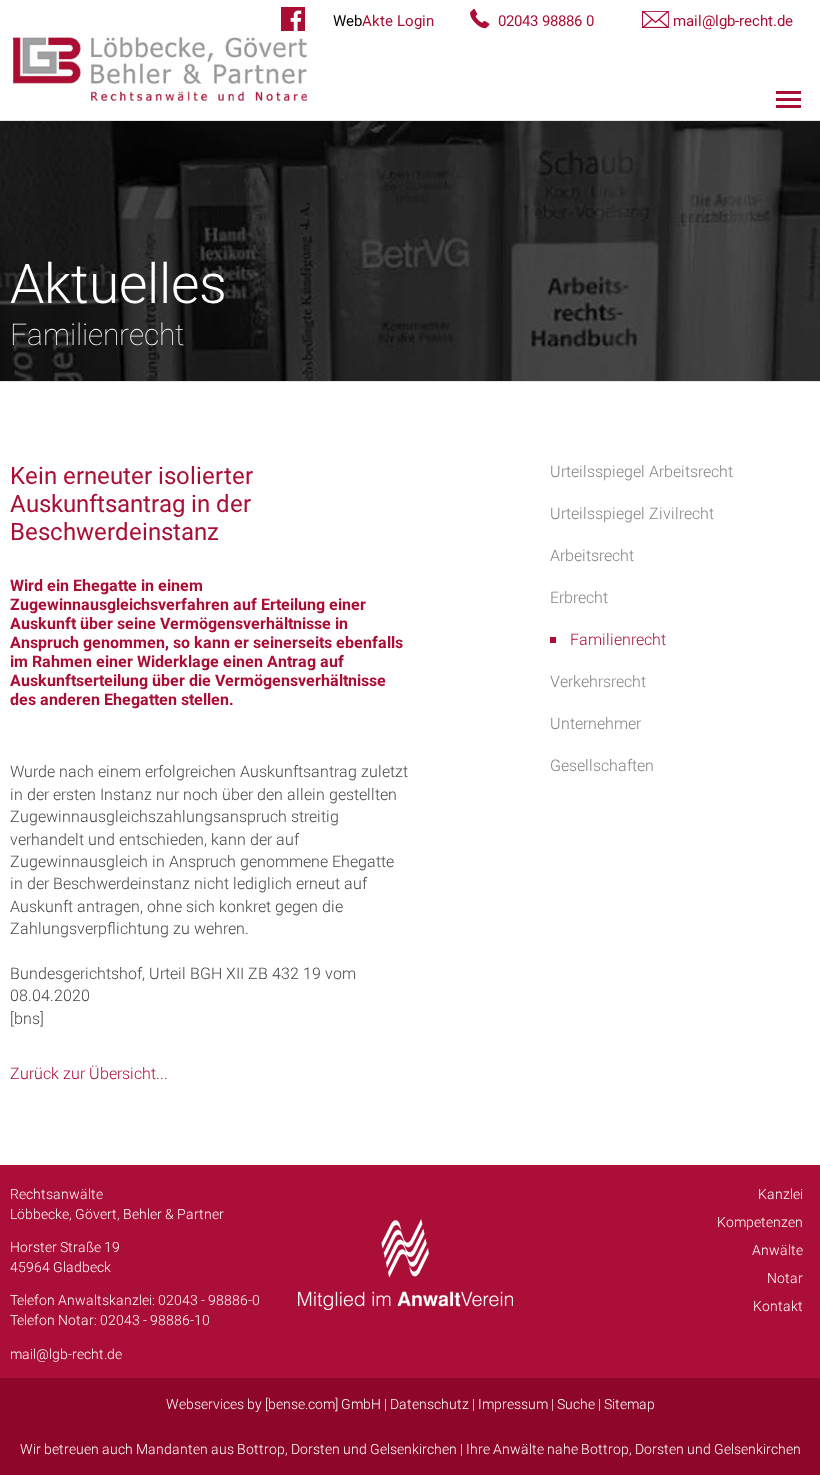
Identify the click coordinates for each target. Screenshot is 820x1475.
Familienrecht (618, 639)
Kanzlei (780, 1194)
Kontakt (778, 1306)
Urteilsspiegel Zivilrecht (632, 513)
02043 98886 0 (546, 21)
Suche (576, 1404)
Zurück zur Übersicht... (89, 1073)
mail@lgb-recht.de (733, 21)
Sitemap (629, 1404)
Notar (785, 1278)
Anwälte (777, 1250)
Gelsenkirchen (413, 1449)
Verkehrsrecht (598, 681)
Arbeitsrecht (592, 555)
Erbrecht (579, 597)
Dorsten (315, 1449)
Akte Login (383, 21)
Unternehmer (595, 723)
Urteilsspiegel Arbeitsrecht (641, 471)
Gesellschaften (602, 765)
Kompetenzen (760, 1222)
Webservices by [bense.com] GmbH (273, 1404)
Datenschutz (429, 1404)
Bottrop (261, 1449)
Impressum (513, 1404)
